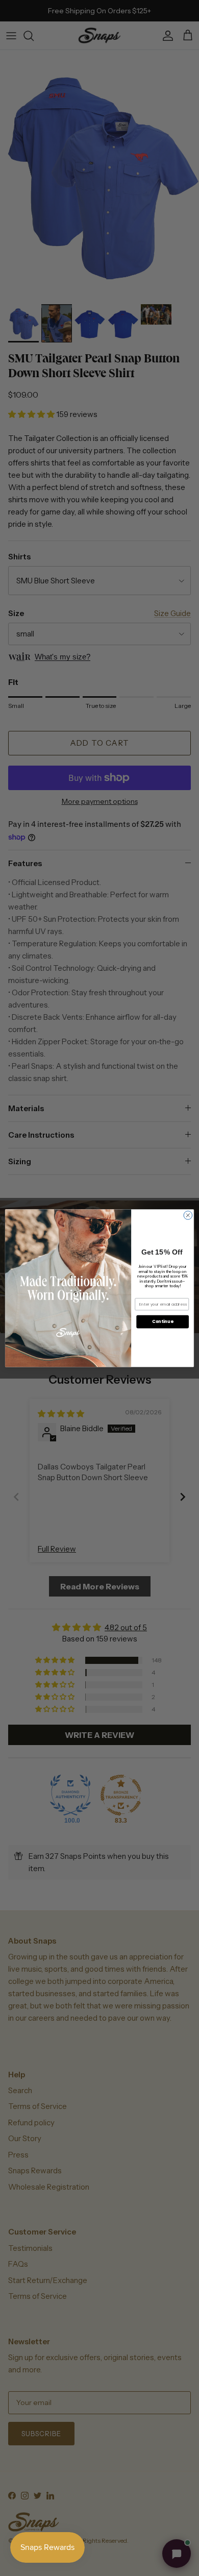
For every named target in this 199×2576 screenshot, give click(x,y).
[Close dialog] (188, 1215)
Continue (163, 1321)
